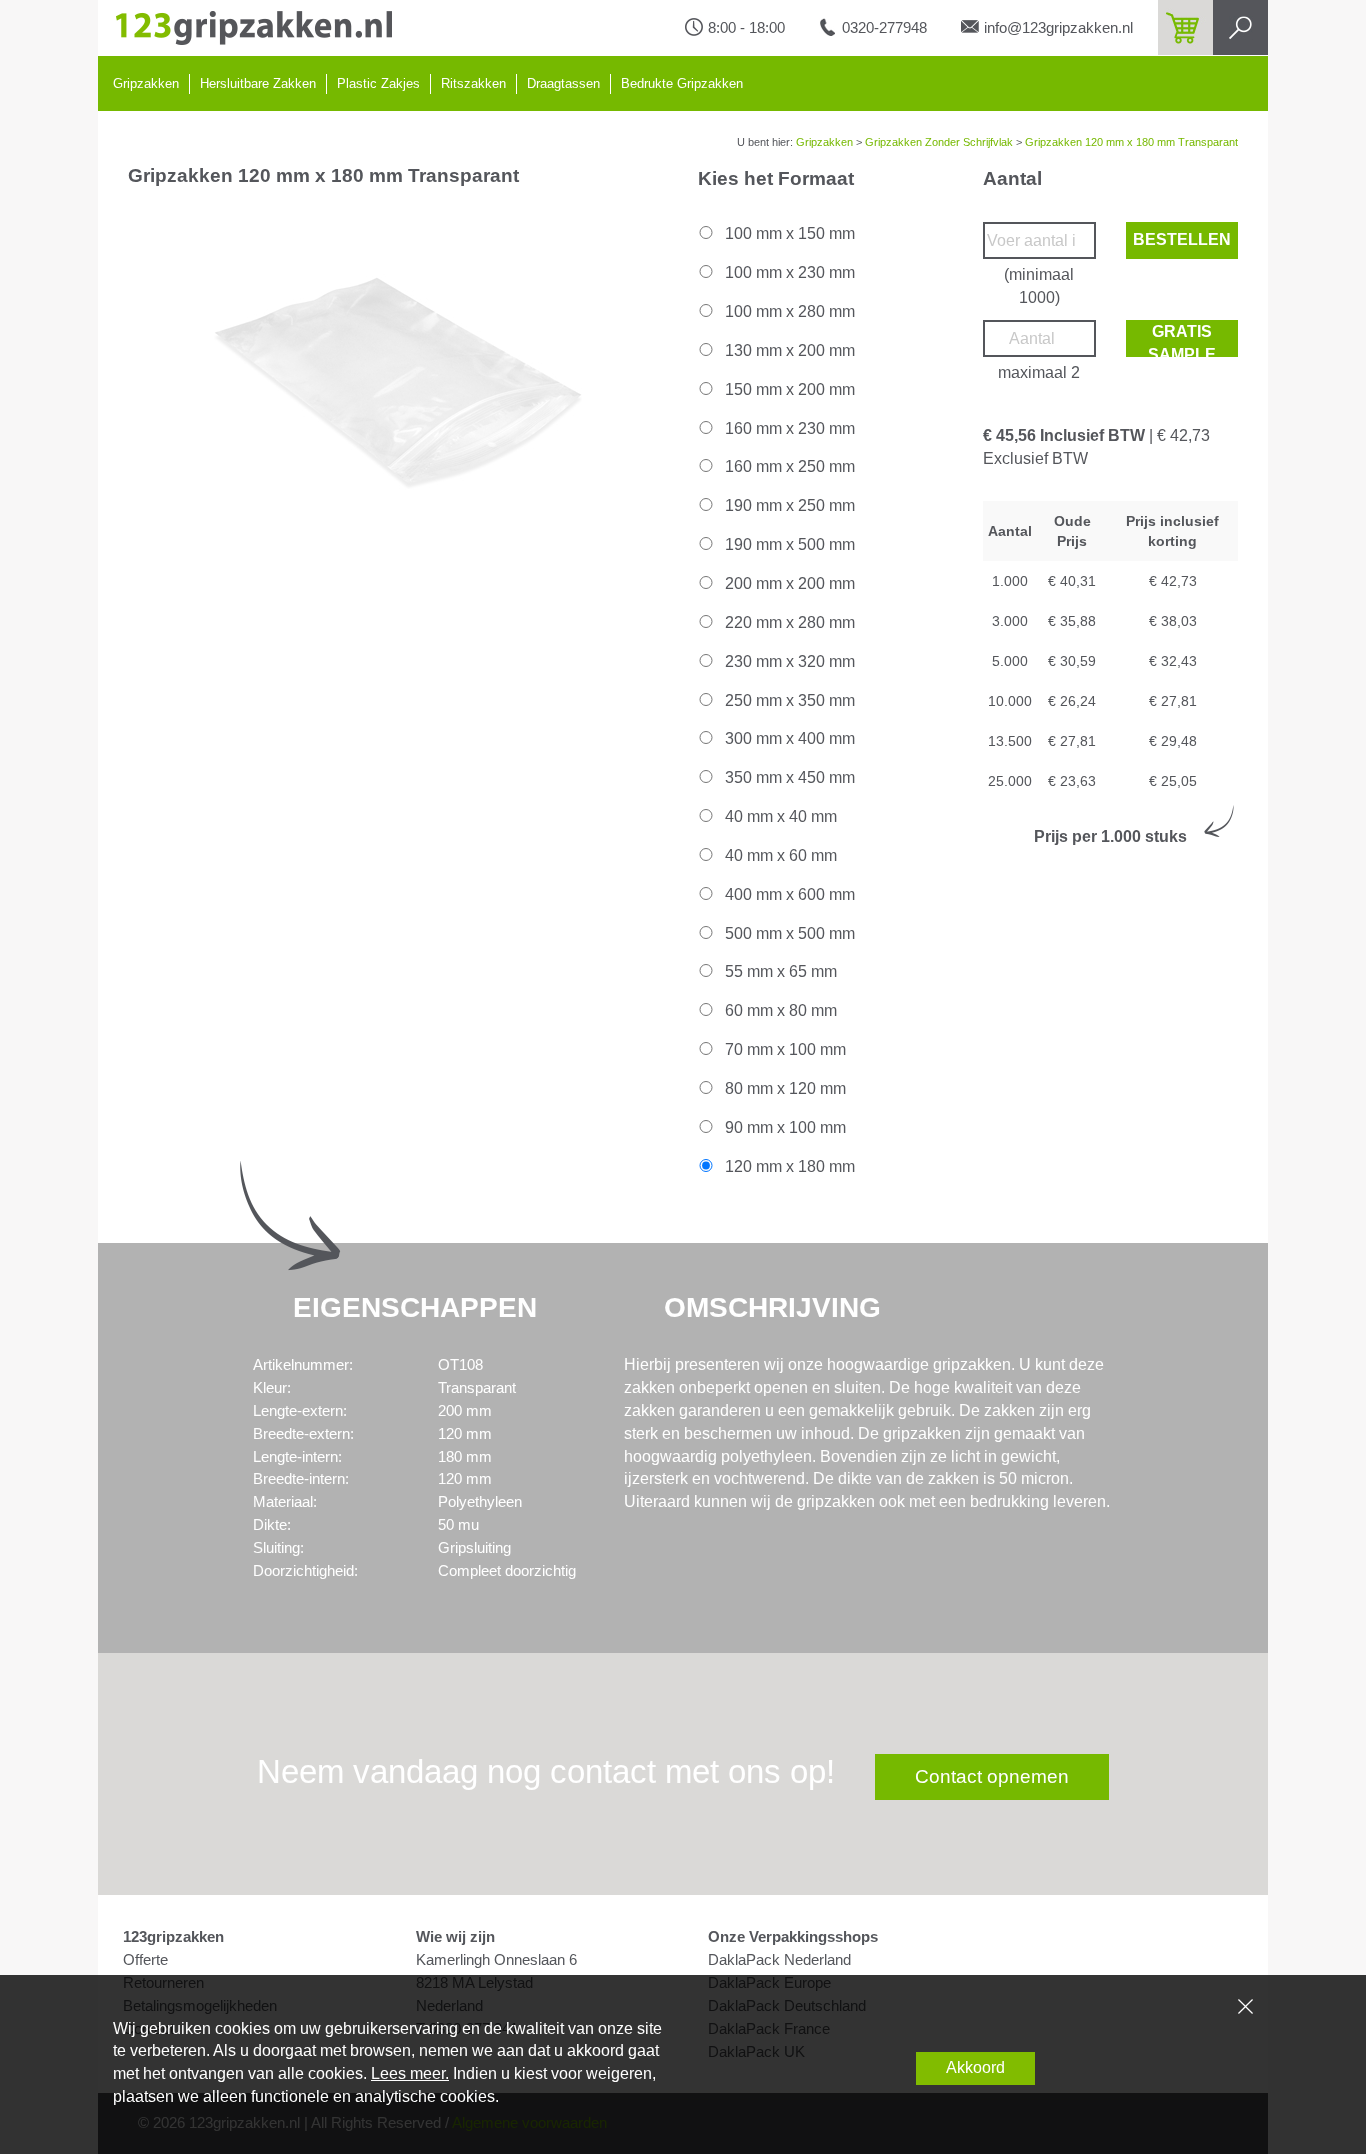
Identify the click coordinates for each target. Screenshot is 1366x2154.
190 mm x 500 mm (788, 544)
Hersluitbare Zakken (258, 83)
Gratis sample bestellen (1182, 340)
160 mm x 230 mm (788, 428)
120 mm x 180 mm (788, 1166)
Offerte (145, 1960)
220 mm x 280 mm (788, 622)
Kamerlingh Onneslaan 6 (496, 1960)
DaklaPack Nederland (779, 1960)
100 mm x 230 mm (788, 272)
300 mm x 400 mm (788, 738)
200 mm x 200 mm (788, 583)
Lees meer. (410, 2073)
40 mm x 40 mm (779, 816)
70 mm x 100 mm (783, 1049)
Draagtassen (563, 83)
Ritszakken (473, 83)
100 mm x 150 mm (788, 233)
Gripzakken (146, 83)
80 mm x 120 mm (783, 1088)
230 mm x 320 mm (788, 661)
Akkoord (975, 2067)
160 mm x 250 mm (788, 466)
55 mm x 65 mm (779, 971)
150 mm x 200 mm (788, 389)
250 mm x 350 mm (788, 700)
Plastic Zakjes (378, 83)
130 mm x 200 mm (788, 350)
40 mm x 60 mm (779, 855)
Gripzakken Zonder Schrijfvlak (939, 142)
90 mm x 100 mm (783, 1127)
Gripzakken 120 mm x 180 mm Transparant (1131, 142)
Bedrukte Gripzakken (682, 83)
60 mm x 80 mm (779, 1010)
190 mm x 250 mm (788, 505)
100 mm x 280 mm (788, 311)
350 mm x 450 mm (788, 777)
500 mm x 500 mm (788, 933)
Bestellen (1182, 239)
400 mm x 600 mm (788, 894)
